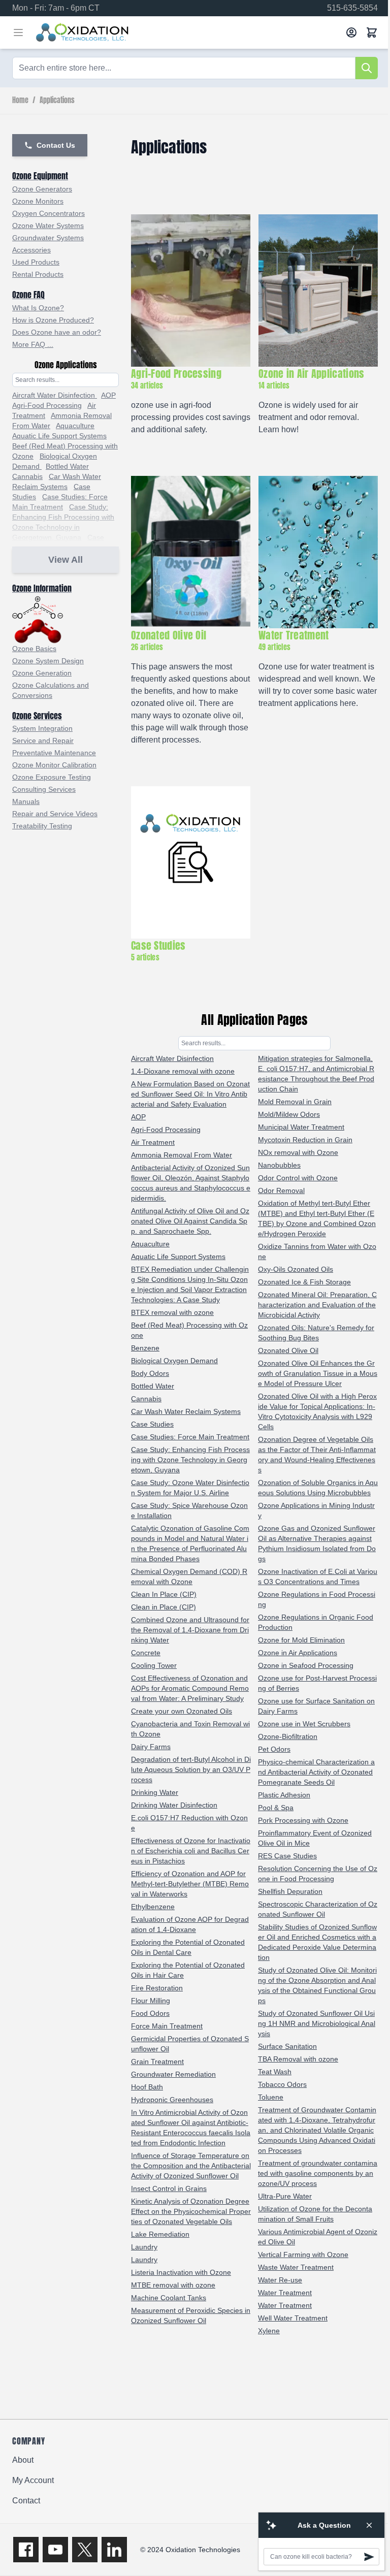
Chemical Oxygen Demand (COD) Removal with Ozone (189, 1576)
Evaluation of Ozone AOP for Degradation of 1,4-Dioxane (190, 1924)
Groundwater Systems (48, 238)
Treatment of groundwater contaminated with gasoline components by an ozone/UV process (318, 2173)
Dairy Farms (151, 1747)
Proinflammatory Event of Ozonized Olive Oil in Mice (315, 1838)
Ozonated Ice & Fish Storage (304, 1282)
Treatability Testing (42, 826)
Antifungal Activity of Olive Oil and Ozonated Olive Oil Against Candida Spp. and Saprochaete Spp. (190, 1221)
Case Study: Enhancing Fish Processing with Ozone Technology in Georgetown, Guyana (190, 1460)
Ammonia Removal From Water (182, 1155)
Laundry (144, 2247)
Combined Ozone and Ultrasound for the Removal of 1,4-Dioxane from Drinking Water (190, 1630)
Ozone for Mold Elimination (301, 1640)
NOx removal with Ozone (298, 1152)
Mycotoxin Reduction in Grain (305, 1140)
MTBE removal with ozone (173, 2285)
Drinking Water (155, 1792)
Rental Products (38, 274)
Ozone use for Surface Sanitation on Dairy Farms (316, 1706)
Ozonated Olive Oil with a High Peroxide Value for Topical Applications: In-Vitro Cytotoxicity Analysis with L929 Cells (317, 1411)
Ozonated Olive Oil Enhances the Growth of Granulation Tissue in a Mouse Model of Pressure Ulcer (318, 1373)
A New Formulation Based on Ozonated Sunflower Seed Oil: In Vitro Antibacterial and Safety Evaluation (190, 1094)
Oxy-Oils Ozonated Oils (296, 1269)
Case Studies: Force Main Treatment (190, 1437)
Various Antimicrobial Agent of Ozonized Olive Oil (318, 2237)
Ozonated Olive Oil (288, 1350)
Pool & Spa (276, 1808)
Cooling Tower (154, 1665)
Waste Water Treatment (296, 2267)
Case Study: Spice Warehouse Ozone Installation (189, 1510)
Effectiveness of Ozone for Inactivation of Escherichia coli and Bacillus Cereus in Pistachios (191, 1851)
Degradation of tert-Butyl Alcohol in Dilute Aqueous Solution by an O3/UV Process (191, 1769)
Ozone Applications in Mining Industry (316, 1510)
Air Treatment (153, 1142)
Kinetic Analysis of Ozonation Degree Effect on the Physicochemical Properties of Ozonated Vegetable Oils (191, 2211)
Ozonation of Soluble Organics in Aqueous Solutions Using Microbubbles (318, 1488)
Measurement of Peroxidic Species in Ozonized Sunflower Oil (191, 2315)
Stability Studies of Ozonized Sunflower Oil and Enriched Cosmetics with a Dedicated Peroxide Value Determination (317, 1942)
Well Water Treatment (293, 2318)
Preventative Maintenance (54, 753)
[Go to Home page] (187, 33)
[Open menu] (18, 33)
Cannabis (27, 476)
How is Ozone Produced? (53, 320)
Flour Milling (151, 2001)
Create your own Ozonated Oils (182, 1711)
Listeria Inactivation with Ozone (181, 2272)
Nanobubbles (279, 1165)
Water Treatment (285, 2293)
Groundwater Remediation (173, 2074)
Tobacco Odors (282, 2084)
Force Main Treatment (167, 2026)
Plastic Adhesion (284, 1795)
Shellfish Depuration (290, 1891)
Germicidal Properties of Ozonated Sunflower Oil (190, 2044)
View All (66, 560)
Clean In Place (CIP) (164, 1594)
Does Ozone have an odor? (57, 332)
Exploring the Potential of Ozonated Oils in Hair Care (188, 1970)
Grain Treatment (157, 2062)
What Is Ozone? (38, 308)
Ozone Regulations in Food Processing (317, 1599)
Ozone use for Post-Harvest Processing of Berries (317, 1683)
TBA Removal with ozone (298, 2059)
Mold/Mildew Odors (289, 1114)
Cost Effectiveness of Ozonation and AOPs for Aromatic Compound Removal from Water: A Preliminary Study (190, 1688)
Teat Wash (275, 2072)
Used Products (36, 262)
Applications (57, 101)
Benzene (145, 1348)
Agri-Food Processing (47, 405)
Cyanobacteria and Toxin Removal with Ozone (190, 1729)
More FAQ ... (33, 344)
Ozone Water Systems (48, 226)
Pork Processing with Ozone (303, 1820)
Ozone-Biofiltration (288, 1736)
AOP (108, 395)
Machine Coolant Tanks (169, 2298)
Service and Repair (43, 740)
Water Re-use (280, 2280)
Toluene (271, 2097)
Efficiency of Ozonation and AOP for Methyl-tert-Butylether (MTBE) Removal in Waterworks (190, 1884)
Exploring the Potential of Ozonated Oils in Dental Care (188, 1947)
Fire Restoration (157, 1988)
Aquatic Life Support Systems (59, 436)
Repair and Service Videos (55, 814)
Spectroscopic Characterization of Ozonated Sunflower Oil (318, 1909)
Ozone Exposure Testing (52, 777)
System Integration (42, 728)
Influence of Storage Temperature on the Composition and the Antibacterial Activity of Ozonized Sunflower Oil (191, 2166)
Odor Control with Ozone (298, 1178)
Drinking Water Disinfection (174, 1805)
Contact (26, 2501)
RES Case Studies (287, 1856)
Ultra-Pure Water (285, 2196)
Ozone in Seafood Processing (306, 1665)
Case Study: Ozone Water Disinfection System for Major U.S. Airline (190, 1488)
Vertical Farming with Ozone (303, 2255)
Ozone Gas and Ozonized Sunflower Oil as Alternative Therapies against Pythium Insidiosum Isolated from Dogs (317, 1543)
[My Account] (351, 33)
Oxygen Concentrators (48, 213)
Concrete (146, 1653)
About (23, 2460)
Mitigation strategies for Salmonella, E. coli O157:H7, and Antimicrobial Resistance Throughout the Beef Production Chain (316, 1074)
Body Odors (150, 1373)
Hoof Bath (147, 2087)
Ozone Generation (42, 673)
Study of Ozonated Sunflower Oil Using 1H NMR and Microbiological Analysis (317, 2023)
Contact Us (56, 145)
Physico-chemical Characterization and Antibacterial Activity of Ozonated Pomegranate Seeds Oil (316, 1772)
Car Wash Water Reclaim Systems (186, 1411)
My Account (33, 2480)
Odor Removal (281, 1190)
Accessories (31, 250)
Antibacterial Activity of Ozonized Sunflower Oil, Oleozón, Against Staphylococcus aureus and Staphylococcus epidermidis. (191, 1183)
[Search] (367, 68)
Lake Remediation (160, 2234)
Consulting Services (44, 789)
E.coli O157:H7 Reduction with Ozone (189, 1823)
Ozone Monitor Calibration (54, 765)
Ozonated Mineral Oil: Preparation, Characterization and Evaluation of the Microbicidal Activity (317, 1305)
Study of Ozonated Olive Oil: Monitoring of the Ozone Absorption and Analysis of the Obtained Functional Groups (317, 1985)
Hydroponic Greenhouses (172, 2100)
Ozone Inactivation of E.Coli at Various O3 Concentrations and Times (318, 1576)
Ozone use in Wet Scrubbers (304, 1724)
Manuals (26, 801)
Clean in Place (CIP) (164, 1607)
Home (20, 101)
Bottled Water (67, 466)
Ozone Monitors (38, 201)
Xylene (269, 2331)
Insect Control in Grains (169, 2188)
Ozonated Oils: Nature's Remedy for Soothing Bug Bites (316, 1333)
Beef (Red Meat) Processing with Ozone (189, 1330)
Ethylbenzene (153, 1907)
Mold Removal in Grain (295, 1102)
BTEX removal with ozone (172, 1312)
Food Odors (150, 2013)
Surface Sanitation (287, 2046)
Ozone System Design (48, 661)
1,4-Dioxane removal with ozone (183, 1071)
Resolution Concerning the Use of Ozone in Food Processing (318, 1874)
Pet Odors (274, 1749)
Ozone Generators (42, 189)
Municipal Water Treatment (301, 1127)
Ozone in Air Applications (298, 1653)
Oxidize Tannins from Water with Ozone (317, 1251)
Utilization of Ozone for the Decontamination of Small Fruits (315, 2214)
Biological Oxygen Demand (174, 1361)
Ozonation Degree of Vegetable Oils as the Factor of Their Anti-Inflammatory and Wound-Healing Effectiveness (317, 1455)
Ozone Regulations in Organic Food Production (316, 1622)
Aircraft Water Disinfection (55, 395)
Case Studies (152, 1424)
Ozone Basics (34, 649)
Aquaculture (75, 426)
